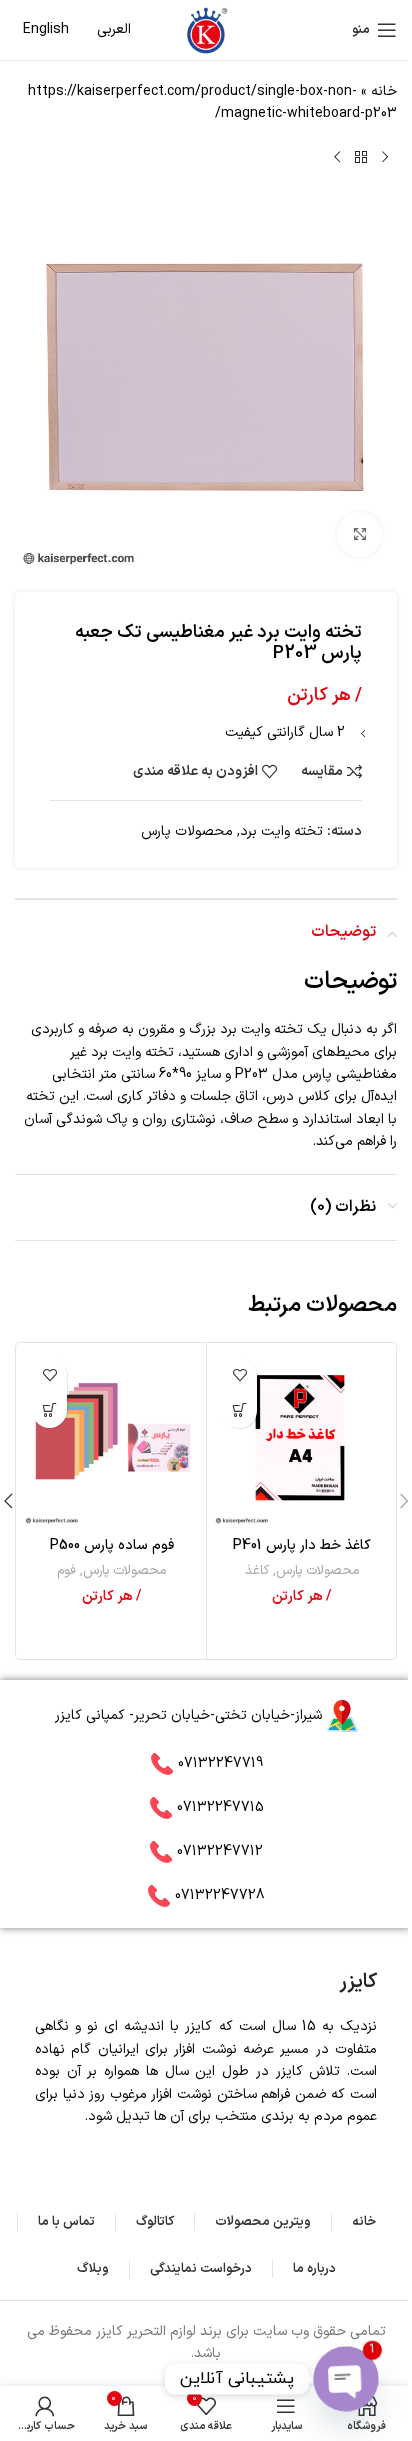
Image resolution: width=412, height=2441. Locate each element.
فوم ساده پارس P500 (112, 1545)
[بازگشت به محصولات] (361, 158)
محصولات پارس (187, 831)
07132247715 (220, 1807)
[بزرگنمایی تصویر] (359, 534)
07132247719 (220, 1763)
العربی (114, 29)
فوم (66, 1571)
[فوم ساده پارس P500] (111, 1437)
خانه (384, 91)
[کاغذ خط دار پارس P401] (301, 1437)
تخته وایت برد (281, 831)
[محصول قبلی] (385, 158)
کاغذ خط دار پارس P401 (302, 1545)
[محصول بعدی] (337, 158)
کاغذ (257, 1571)
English (46, 29)
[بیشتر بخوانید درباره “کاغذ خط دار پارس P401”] (239, 1410)
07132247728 (220, 1895)
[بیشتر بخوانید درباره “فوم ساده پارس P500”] (49, 1410)
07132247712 (220, 1851)
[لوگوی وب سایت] (206, 29)
